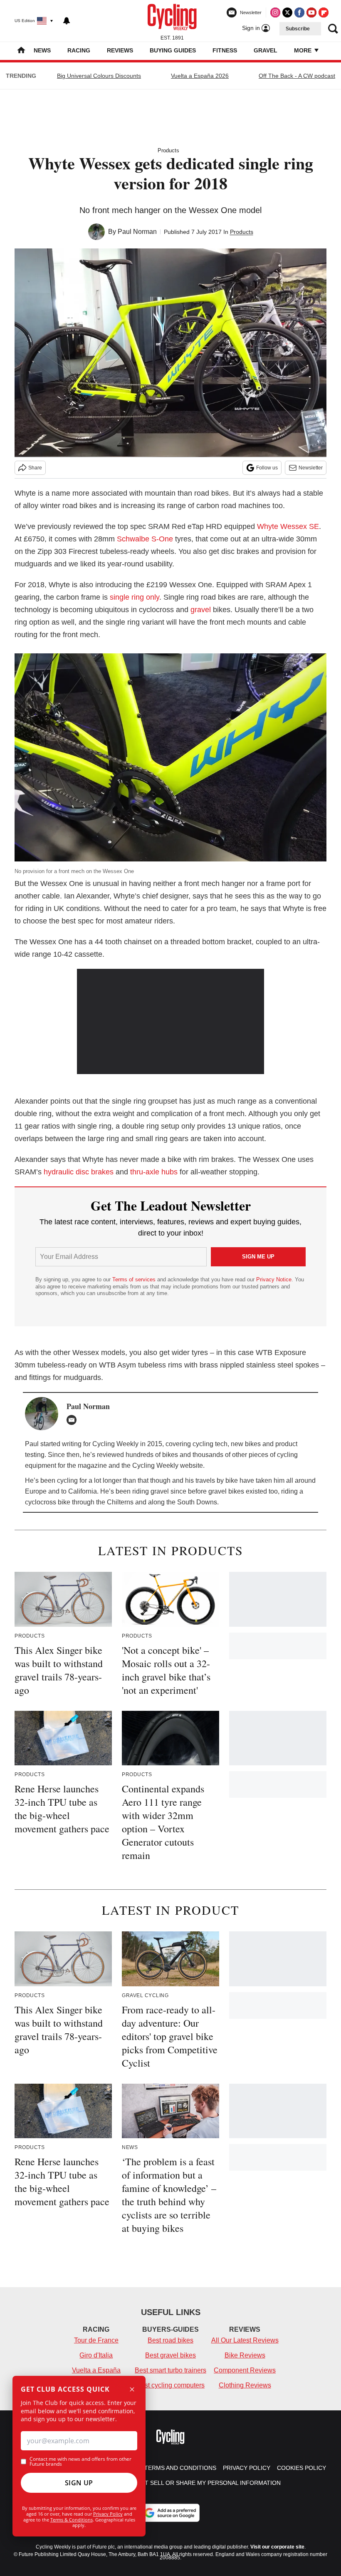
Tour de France (96, 2340)
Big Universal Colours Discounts (99, 76)
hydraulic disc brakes (79, 1172)
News (42, 50)
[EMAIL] (74, 1420)
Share (35, 468)
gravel (201, 610)
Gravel (266, 50)
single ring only (135, 597)
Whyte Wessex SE (288, 526)
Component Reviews (245, 2370)
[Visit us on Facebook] (299, 12)
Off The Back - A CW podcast (297, 76)
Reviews (120, 50)
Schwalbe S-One (145, 539)
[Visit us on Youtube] (311, 12)
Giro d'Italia (96, 2355)
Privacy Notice (274, 1279)
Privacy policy (247, 2468)
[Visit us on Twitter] (287, 12)
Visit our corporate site (277, 2547)
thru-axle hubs (154, 1172)
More (304, 50)
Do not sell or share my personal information (203, 2483)
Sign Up (79, 2483)
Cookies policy (301, 2468)
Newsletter (311, 468)
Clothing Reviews (245, 2385)
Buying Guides (173, 50)
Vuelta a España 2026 (200, 76)
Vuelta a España (96, 2370)
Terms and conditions (180, 2468)
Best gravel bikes (170, 2355)
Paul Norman (137, 232)
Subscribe (298, 29)
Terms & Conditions (72, 2520)
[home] (21, 51)
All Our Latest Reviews (245, 2340)
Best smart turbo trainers (170, 2370)
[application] (170, 1021)
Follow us (267, 468)
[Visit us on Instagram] (275, 12)
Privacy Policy (108, 2514)
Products (168, 150)
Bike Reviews (245, 2355)
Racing (79, 50)
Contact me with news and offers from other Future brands (80, 2462)
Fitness (225, 50)
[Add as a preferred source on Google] (170, 2513)
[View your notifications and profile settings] (67, 21)
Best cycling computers (170, 2385)
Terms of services (135, 1279)
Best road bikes (170, 2340)
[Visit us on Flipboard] (324, 12)
